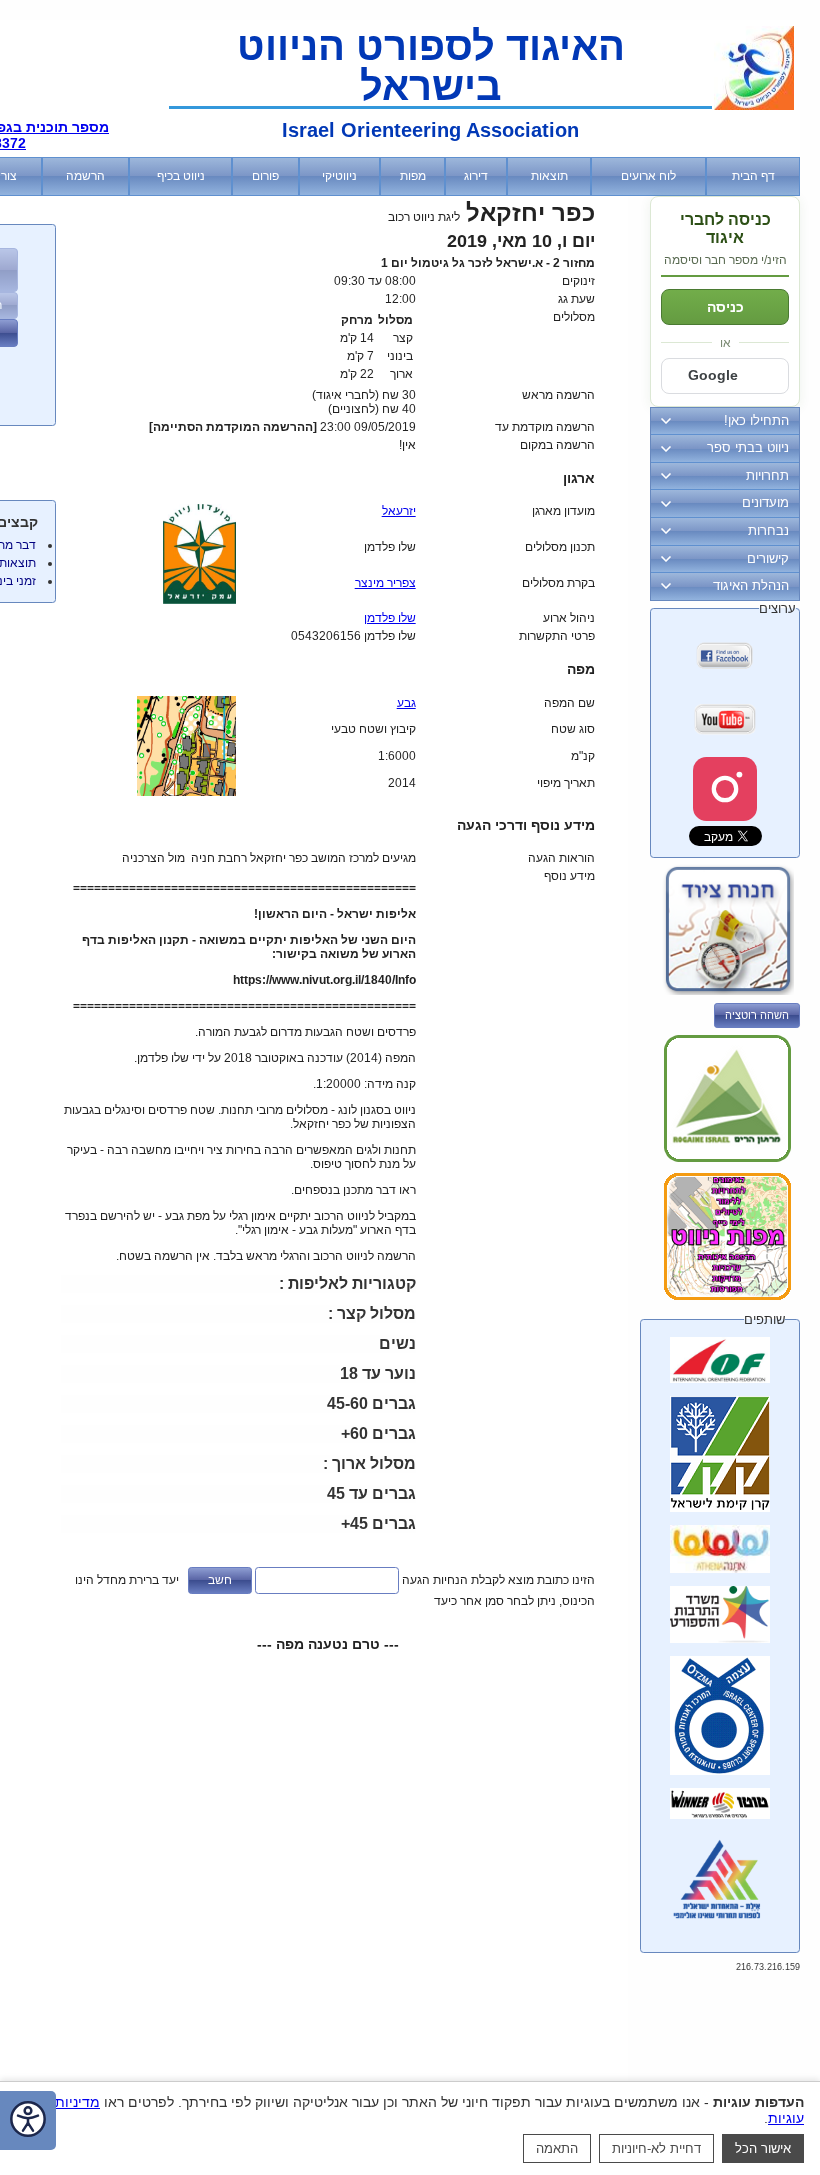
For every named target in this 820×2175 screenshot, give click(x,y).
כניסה (725, 307)
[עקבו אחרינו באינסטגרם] (725, 789)
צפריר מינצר (385, 583)
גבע (406, 703)
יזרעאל (399, 511)
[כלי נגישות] (28, 2120)
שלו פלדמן (390, 618)
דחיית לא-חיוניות (656, 2148)
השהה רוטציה (757, 1015)
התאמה (557, 2148)
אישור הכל (763, 2148)
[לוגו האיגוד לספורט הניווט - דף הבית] (754, 106)
